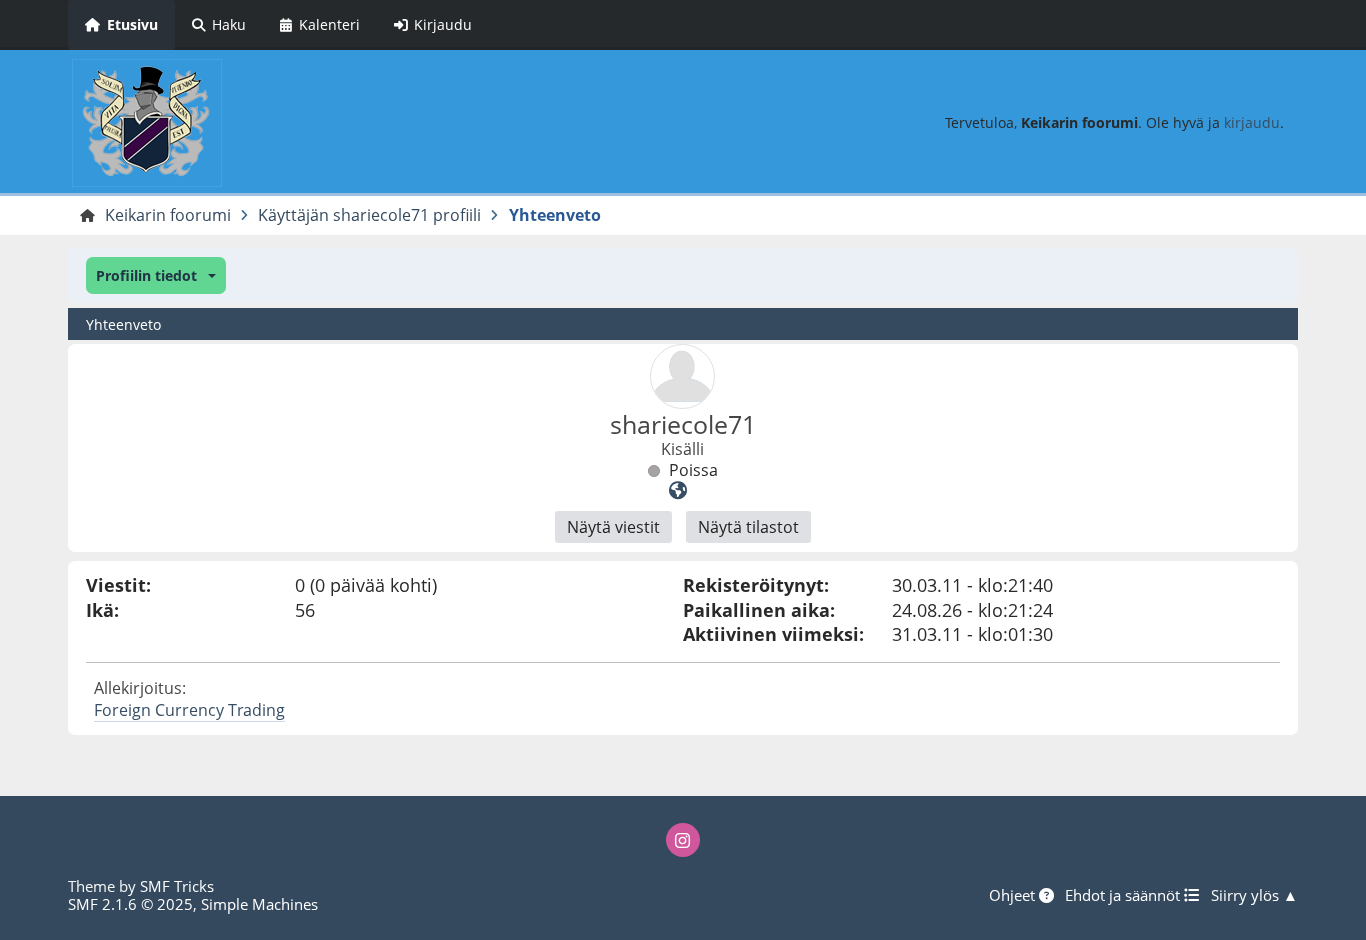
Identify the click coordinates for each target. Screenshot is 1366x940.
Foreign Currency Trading (189, 710)
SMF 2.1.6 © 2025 (130, 904)
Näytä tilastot (748, 527)
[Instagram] (683, 840)
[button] (155, 275)
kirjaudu (1252, 122)
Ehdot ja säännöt (1124, 895)
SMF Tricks (177, 886)
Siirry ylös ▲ (1254, 895)
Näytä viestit (613, 527)
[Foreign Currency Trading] (678, 490)
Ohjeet (1014, 895)
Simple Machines (259, 904)
